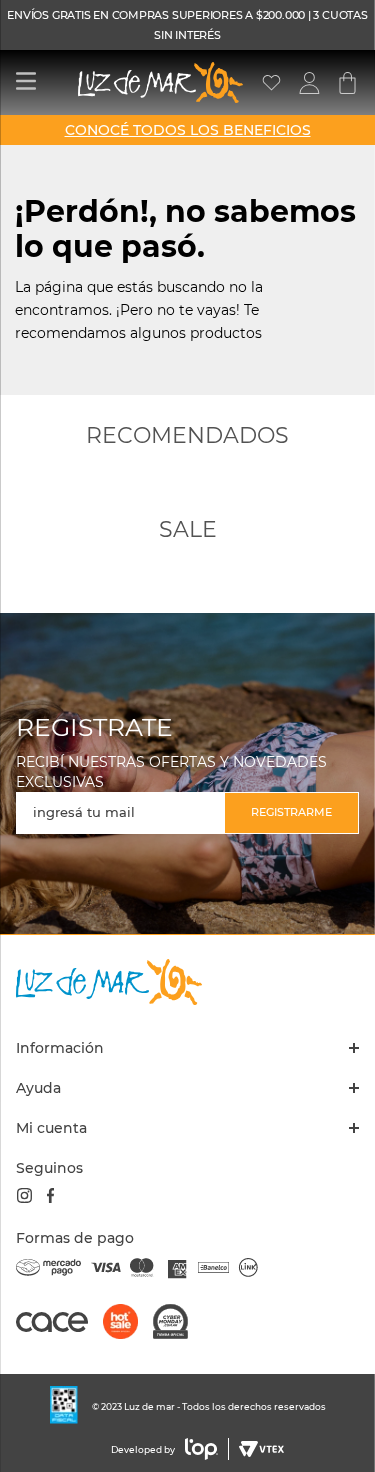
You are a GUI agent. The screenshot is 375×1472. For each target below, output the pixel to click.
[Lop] (202, 1449)
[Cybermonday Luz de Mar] (178, 1323)
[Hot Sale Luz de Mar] (128, 1323)
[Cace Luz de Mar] (59, 1331)
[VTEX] (259, 1449)
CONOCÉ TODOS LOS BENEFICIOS (188, 130)
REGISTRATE (94, 727)
